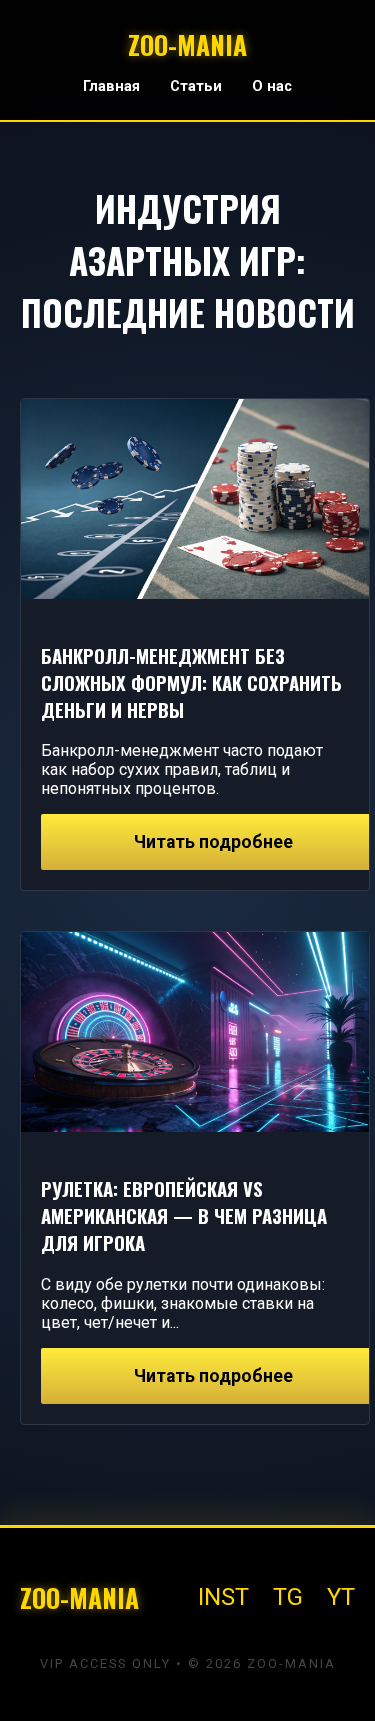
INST (223, 1597)
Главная (111, 86)
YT (341, 1597)
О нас (272, 86)
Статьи (196, 86)
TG (288, 1597)
